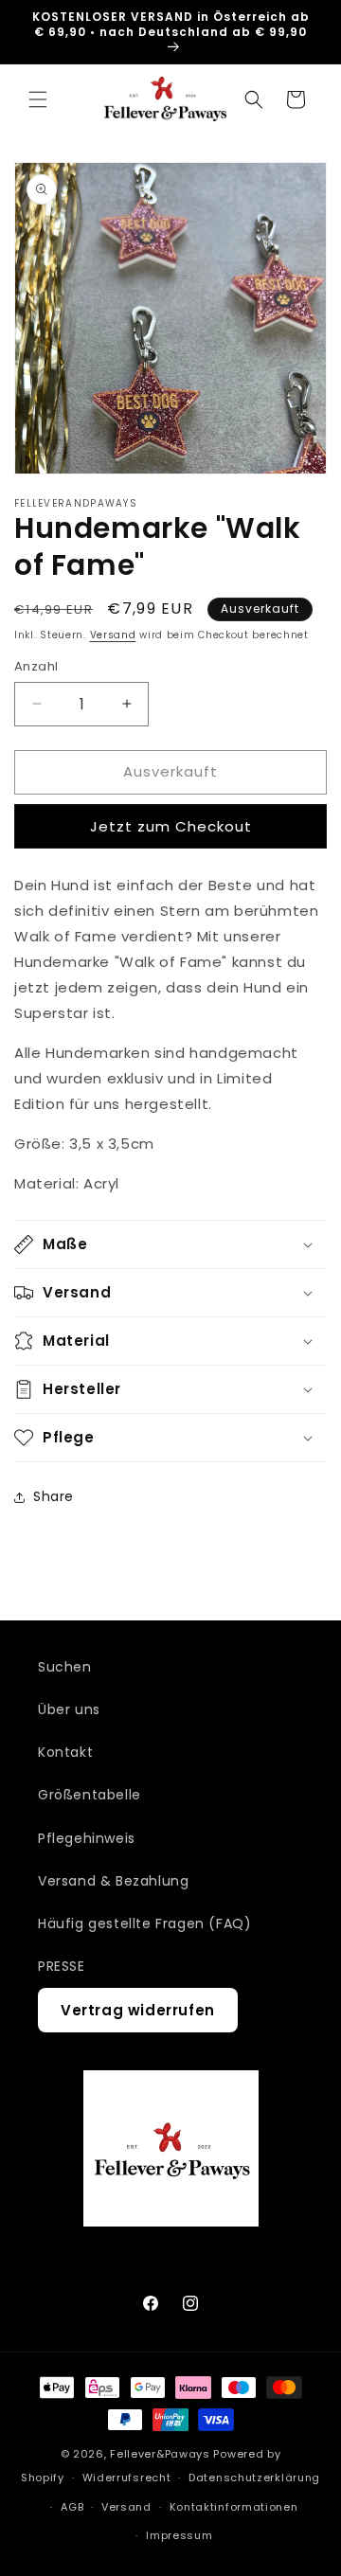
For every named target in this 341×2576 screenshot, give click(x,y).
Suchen (65, 1667)
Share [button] (54, 1496)
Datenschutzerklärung (254, 2478)
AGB (72, 2507)
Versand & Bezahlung (113, 1881)
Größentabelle (90, 1795)
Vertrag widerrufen (138, 2010)
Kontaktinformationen (234, 2507)
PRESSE (62, 1966)
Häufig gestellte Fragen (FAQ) (144, 1923)
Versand (113, 635)
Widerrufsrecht (127, 2478)
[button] (38, 99)
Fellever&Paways (160, 2454)
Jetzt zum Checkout (171, 826)
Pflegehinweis (87, 1838)
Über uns (69, 1709)
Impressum (179, 2535)
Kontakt (65, 1752)
